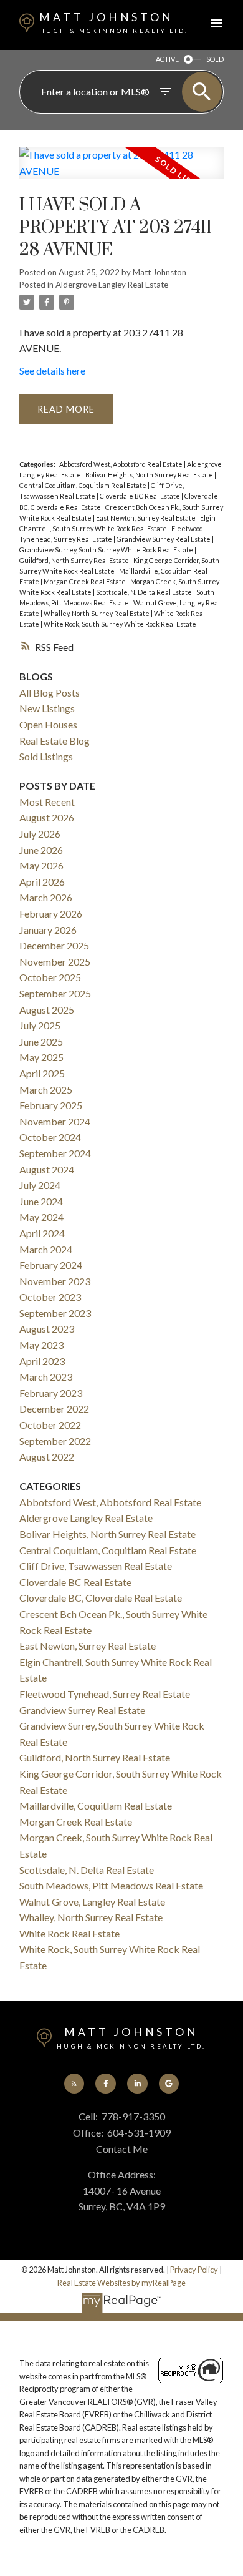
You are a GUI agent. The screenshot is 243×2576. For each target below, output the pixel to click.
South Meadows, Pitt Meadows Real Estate (111, 1885)
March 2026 (46, 897)
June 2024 (41, 1201)
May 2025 (41, 1057)
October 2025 (50, 977)
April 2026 (42, 882)
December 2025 (54, 945)
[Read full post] (121, 170)
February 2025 (51, 1105)
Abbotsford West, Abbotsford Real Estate (121, 464)
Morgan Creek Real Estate (85, 581)
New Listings (47, 708)
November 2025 (55, 962)
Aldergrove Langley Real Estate (112, 285)
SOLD (215, 59)
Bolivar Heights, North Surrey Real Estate (150, 475)
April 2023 (42, 1361)
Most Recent (47, 802)
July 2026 (40, 834)
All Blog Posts (50, 693)
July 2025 (40, 1025)
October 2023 (50, 1297)
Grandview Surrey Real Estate (164, 539)
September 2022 (55, 1441)
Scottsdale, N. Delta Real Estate (145, 592)
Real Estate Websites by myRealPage (121, 2283)
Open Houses (48, 724)
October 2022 (50, 1425)
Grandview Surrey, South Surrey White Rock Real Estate (107, 550)
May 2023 (41, 1345)
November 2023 (55, 1281)
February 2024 (51, 1265)
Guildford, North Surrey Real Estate (75, 560)
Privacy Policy (194, 2270)
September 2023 (55, 1313)
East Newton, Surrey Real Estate (146, 518)
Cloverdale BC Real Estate (141, 496)
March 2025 (46, 1090)
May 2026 (41, 865)
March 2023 (46, 1377)
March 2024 (46, 1249)
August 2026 (47, 817)
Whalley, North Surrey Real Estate (97, 613)
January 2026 (48, 930)
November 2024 (55, 1121)
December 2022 (54, 1408)
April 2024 (42, 1233)
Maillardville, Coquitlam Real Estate (96, 1805)
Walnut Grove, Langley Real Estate (92, 1902)
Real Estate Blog (55, 741)
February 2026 (51, 913)
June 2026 (41, 850)
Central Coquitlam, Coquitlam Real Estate (83, 485)
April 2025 (42, 1073)
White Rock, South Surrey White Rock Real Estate (120, 624)
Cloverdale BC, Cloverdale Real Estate (101, 1598)
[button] (74, 2084)
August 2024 (47, 1169)
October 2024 (50, 1137)
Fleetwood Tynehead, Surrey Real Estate (105, 1694)
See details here (52, 370)
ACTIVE (167, 59)
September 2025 (55, 993)
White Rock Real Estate (69, 1933)
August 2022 (47, 1457)
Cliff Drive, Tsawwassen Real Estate (96, 1566)
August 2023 (47, 1329)
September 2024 (55, 1153)
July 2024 (40, 1185)
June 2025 (41, 1041)
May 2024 (41, 1217)
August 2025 (47, 1010)
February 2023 (51, 1393)
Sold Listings (46, 756)
